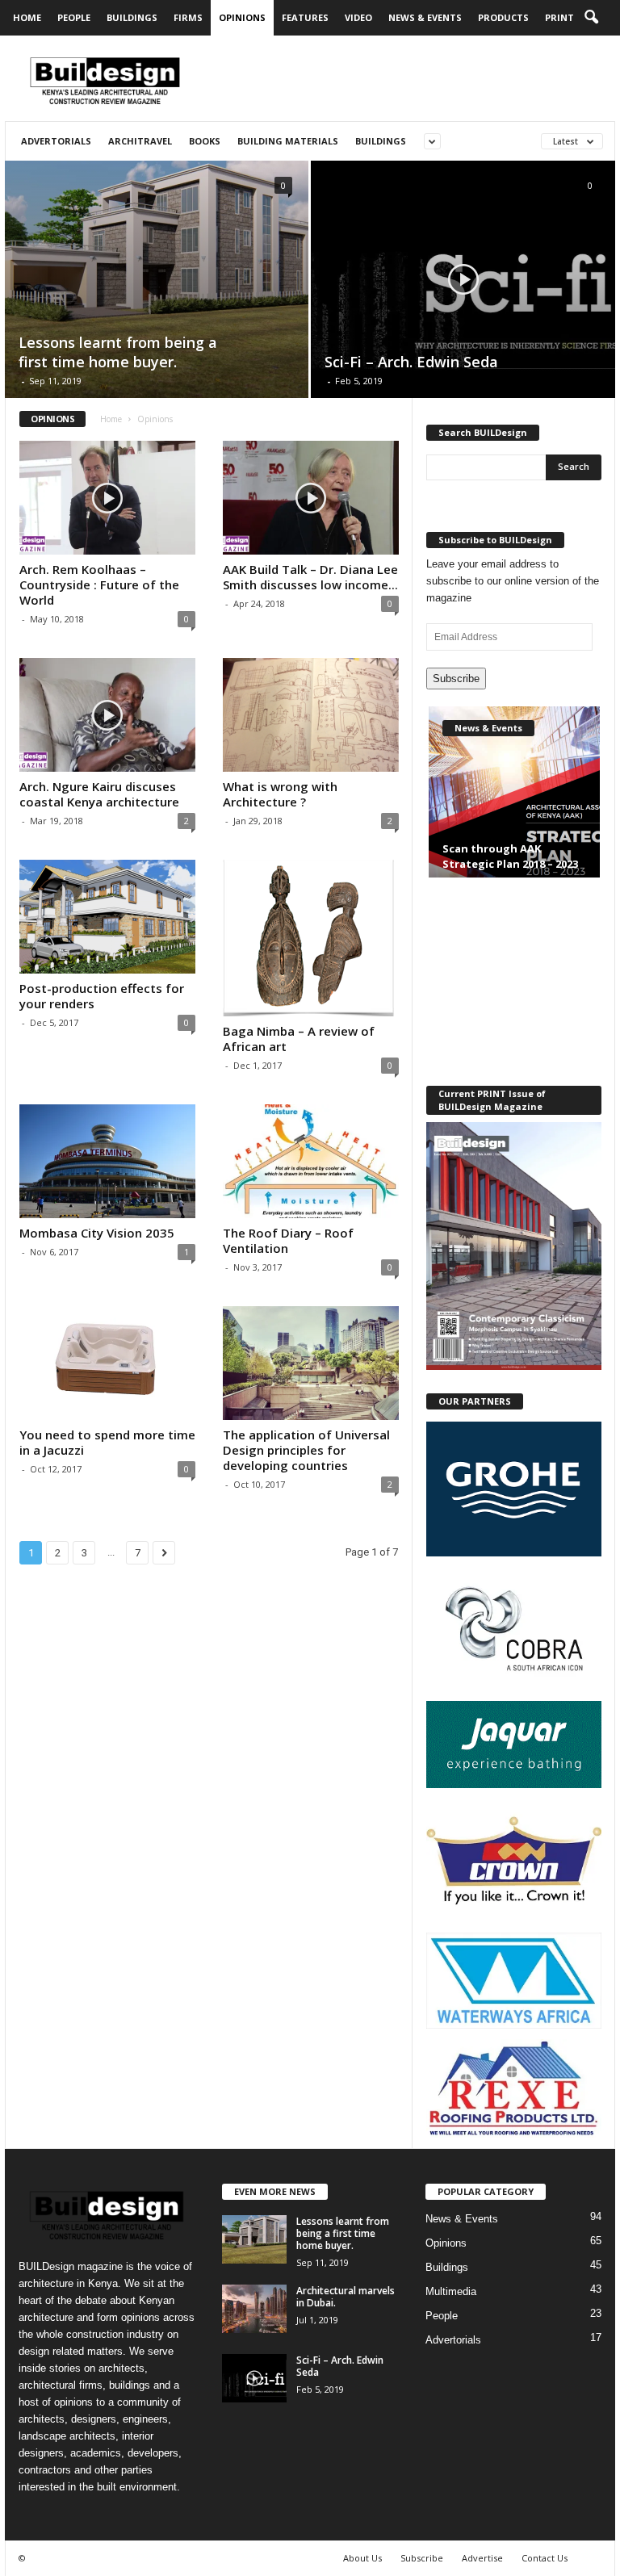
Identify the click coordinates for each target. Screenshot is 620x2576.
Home (27, 17)
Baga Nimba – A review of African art (299, 1039)
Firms (188, 17)
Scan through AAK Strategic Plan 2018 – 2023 (510, 856)
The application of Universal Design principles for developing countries (306, 1450)
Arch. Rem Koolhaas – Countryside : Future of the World (99, 584)
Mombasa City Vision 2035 (97, 1233)
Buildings (132, 17)
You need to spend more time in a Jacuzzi (107, 1442)
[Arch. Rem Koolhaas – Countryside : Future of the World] (107, 498)
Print (559, 17)
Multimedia (451, 2291)
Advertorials (56, 141)
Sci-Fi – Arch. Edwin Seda (340, 2366)
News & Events (425, 17)
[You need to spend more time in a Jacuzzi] (107, 1363)
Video (358, 17)
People (74, 17)
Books (205, 141)
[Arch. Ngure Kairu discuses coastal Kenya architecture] (107, 715)
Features (305, 17)
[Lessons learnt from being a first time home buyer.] (157, 279)
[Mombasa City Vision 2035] (107, 1161)
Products (503, 17)
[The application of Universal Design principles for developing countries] (311, 1363)
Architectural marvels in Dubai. (346, 2297)
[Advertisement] (410, 78)
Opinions (242, 17)
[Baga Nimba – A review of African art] (311, 938)
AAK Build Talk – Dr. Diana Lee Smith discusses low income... (310, 577)
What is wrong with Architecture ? (280, 794)
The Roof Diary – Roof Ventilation (288, 1240)
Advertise (482, 2558)
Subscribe (456, 679)
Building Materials (288, 141)
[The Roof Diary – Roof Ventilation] (311, 1161)
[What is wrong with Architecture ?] (311, 715)
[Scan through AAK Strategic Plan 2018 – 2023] (514, 806)
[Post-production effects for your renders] (107, 917)
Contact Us (545, 2558)
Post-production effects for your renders (102, 996)
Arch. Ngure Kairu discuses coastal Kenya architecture (99, 794)
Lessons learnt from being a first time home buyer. (343, 2233)
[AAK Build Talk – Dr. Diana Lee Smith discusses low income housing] (311, 498)
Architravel (140, 141)
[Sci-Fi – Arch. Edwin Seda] (463, 280)
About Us (362, 2558)
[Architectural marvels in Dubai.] (254, 2309)
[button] (591, 18)
